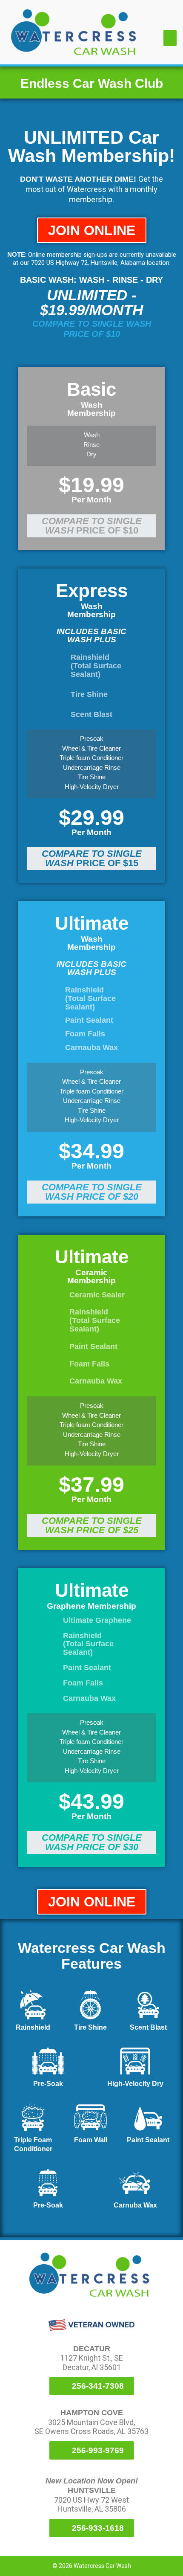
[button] (170, 38)
